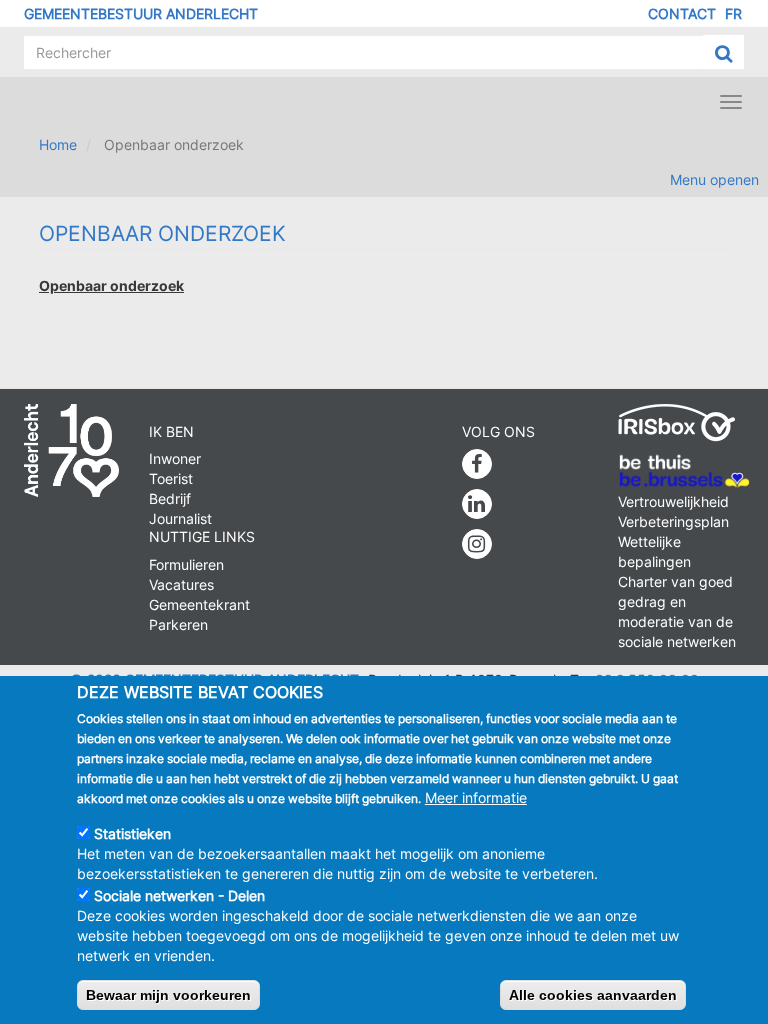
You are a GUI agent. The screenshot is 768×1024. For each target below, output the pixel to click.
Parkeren (178, 624)
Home (58, 144)
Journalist (180, 518)
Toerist (171, 478)
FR (733, 13)
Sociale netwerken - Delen (179, 895)
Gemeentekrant (199, 604)
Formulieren (186, 564)
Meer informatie (476, 797)
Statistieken (132, 833)
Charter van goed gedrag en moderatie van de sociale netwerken (677, 611)
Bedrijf (170, 498)
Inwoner (175, 458)
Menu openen (714, 179)
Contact (682, 13)
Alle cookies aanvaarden (593, 995)
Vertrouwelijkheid (673, 501)
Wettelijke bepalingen (654, 551)
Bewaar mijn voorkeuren (168, 995)
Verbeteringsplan (673, 521)
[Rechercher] (723, 53)
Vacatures (181, 584)
